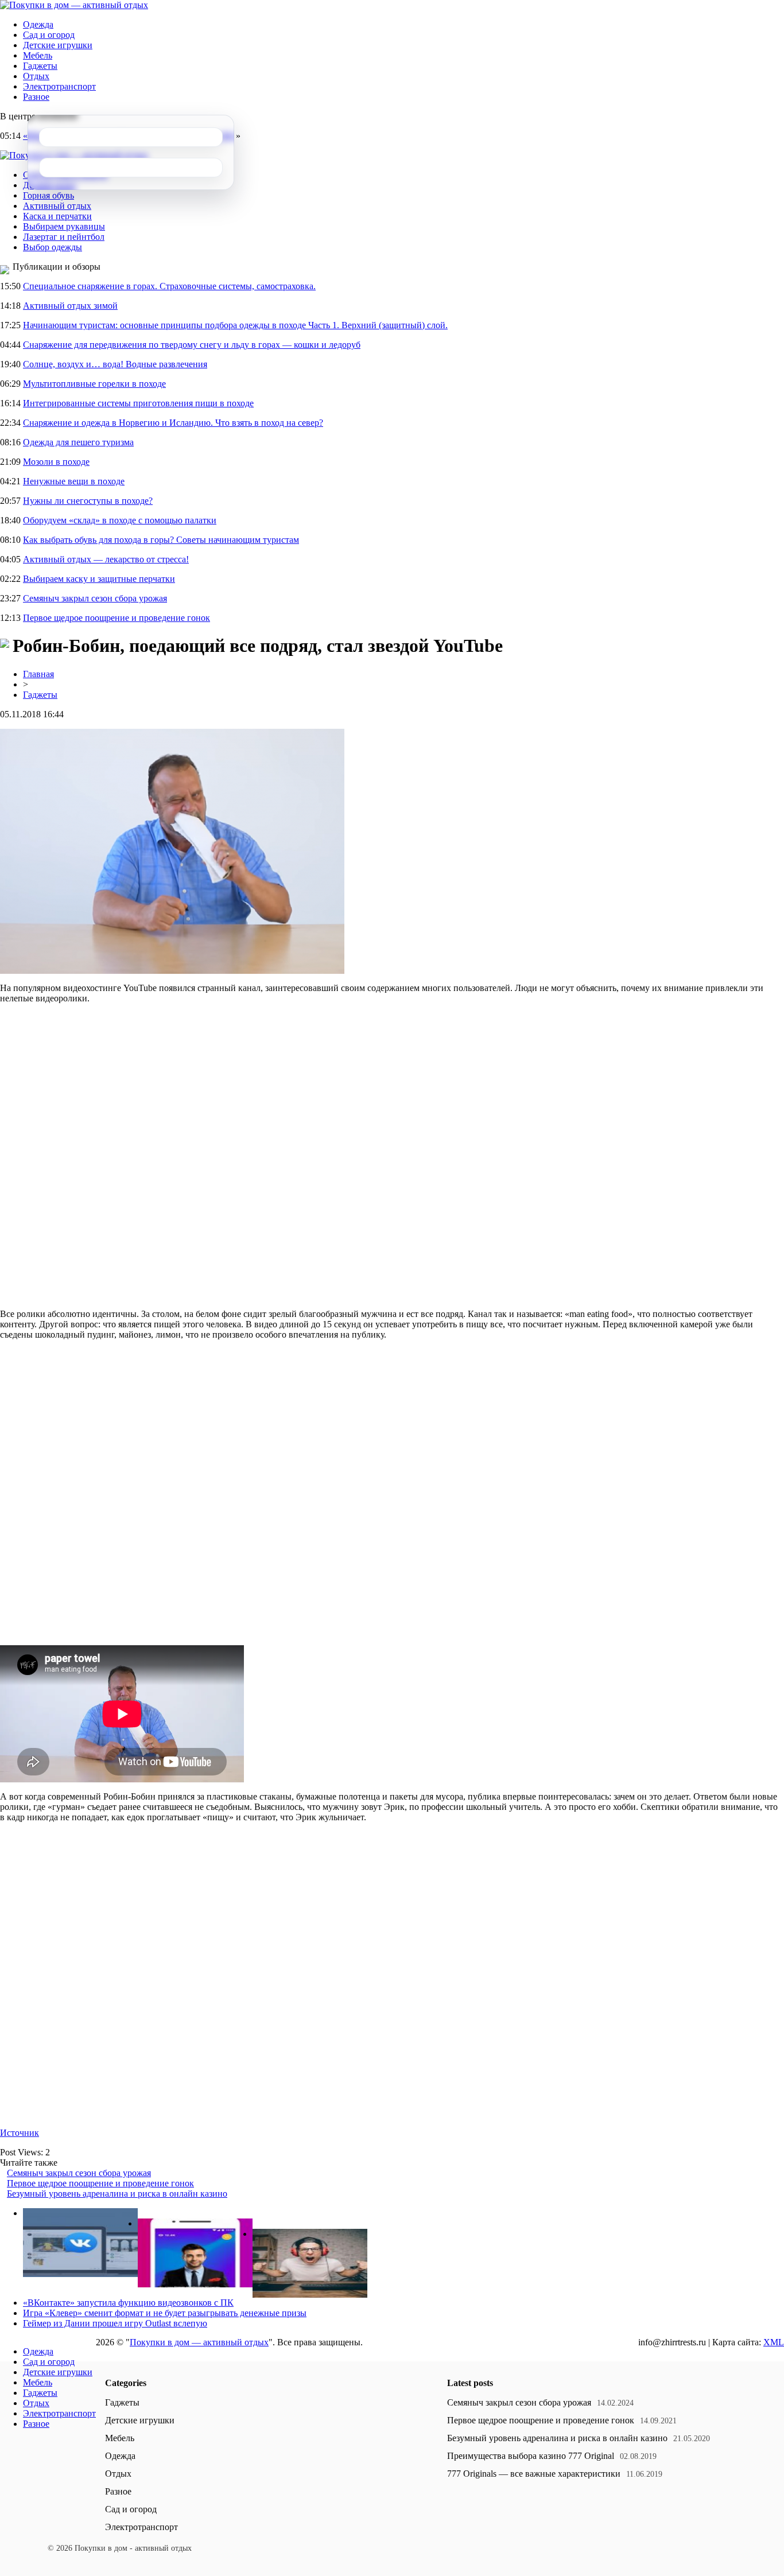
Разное (36, 97)
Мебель (38, 55)
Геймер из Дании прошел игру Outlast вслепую (115, 2323)
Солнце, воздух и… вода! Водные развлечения (115, 364)
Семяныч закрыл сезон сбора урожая (95, 598)
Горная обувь (48, 195)
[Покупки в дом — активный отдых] (74, 5)
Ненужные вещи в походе (74, 481)
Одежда (38, 24)
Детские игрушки (58, 45)
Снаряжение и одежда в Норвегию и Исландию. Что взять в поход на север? (173, 423)
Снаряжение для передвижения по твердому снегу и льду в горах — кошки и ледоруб (192, 345)
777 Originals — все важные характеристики (534, 2474)
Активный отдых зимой (70, 306)
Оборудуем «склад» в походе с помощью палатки (120, 520)
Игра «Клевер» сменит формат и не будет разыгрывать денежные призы (165, 2313)
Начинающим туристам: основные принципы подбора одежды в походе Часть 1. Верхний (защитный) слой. (235, 325)
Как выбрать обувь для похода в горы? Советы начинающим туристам (161, 540)
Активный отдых (57, 206)
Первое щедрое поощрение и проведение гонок (117, 618)
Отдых (36, 76)
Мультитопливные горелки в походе (94, 384)
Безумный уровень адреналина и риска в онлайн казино (117, 2194)
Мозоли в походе (56, 462)
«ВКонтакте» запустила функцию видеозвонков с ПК (128, 2303)
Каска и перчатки (57, 216)
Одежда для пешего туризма (78, 442)
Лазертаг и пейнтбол (64, 237)
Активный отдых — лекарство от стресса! (106, 559)
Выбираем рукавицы (64, 226)
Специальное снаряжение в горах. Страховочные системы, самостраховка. (169, 286)
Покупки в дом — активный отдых (199, 2342)
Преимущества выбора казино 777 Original (531, 2456)
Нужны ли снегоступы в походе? (88, 501)
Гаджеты (40, 66)
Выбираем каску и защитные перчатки (99, 579)
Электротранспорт (59, 86)
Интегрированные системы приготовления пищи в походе (138, 403)
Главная (38, 674)
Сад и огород (49, 35)
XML (774, 2342)
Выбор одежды (53, 247)
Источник (20, 2133)
